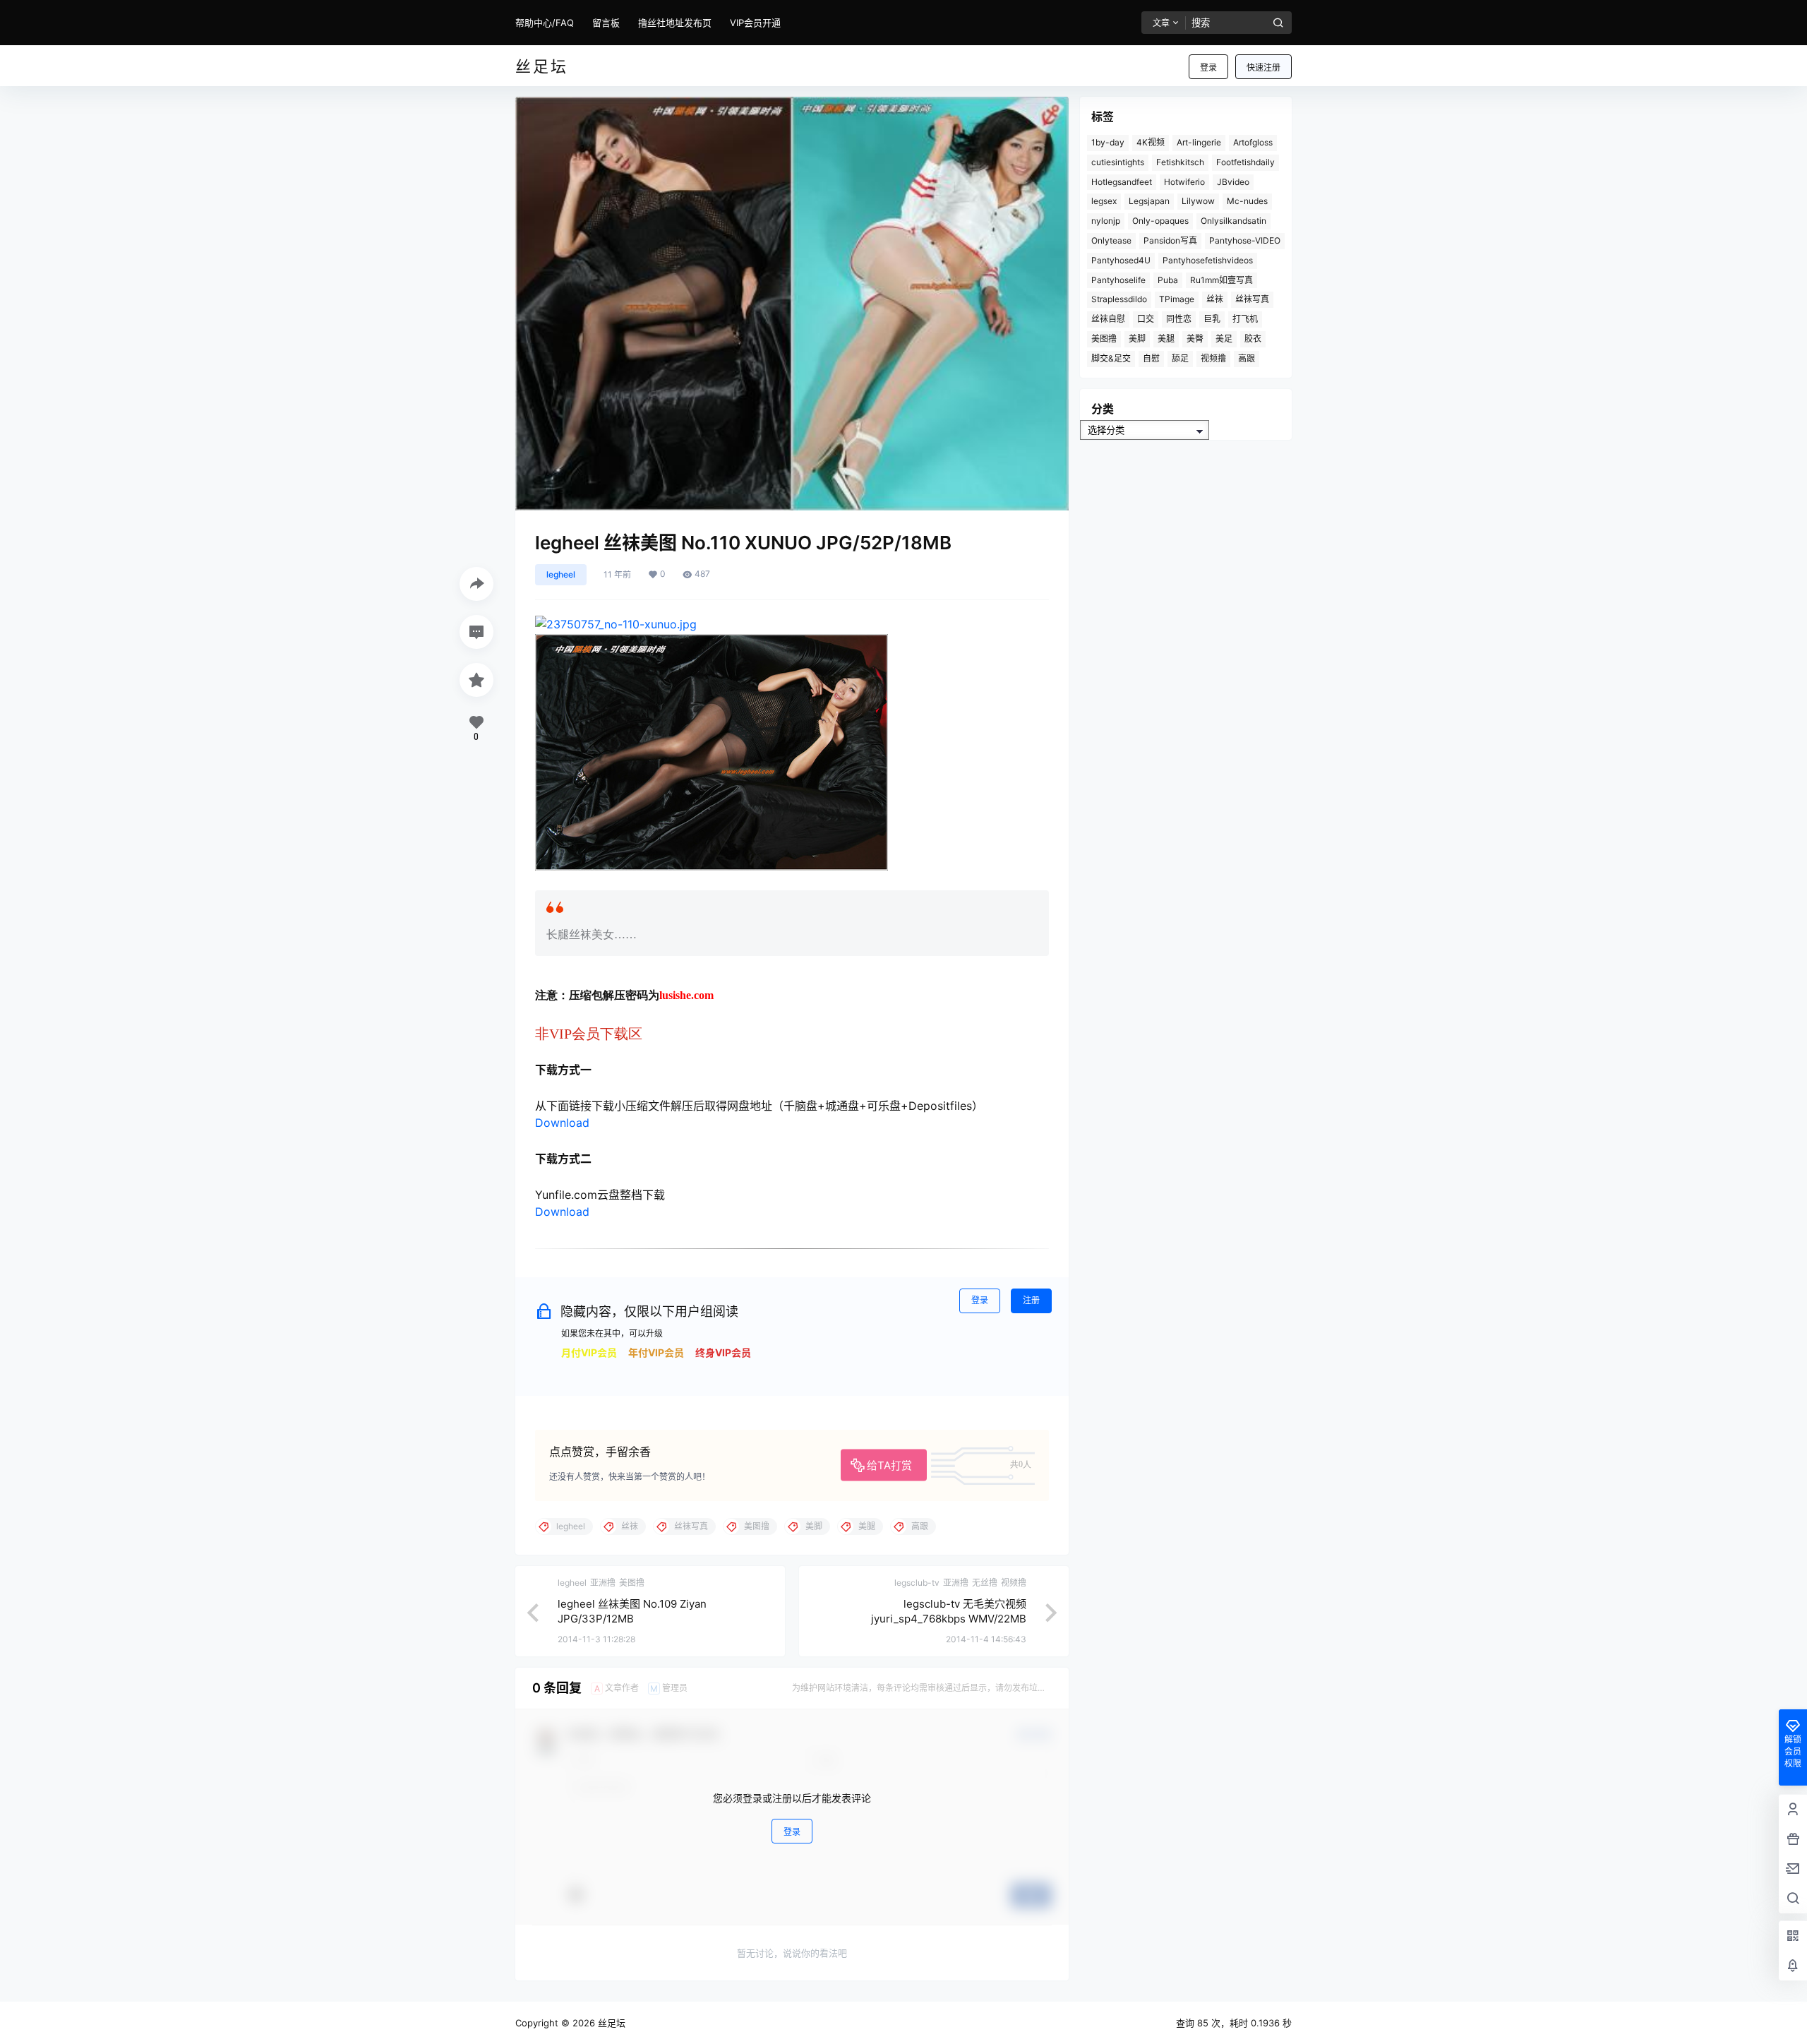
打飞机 (1245, 319)
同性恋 (1179, 319)
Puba (1168, 280)
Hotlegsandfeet (1122, 182)
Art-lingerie (1199, 142)
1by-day (1108, 142)
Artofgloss (1253, 142)
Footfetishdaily (1245, 162)
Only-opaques (1160, 221)
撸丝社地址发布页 (675, 23)
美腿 (1166, 339)
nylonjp (1106, 221)
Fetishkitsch (1180, 162)
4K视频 (1151, 142)
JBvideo (1233, 182)
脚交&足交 (1111, 358)
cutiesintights (1118, 162)
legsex (1104, 201)
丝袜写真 (1252, 299)
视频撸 (1213, 358)
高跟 (1247, 358)
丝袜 (1215, 299)
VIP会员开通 (755, 23)
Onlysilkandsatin (1233, 221)
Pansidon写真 (1170, 240)
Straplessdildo (1119, 299)
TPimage (1177, 299)
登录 (1208, 67)
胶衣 (1253, 339)
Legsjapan (1149, 201)
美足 (1224, 339)
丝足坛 (610, 2023)
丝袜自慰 (1108, 319)
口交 (1146, 319)
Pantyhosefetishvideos (1208, 260)
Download (562, 1123)
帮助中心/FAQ (545, 23)
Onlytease (1111, 240)
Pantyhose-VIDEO (1245, 240)
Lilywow (1198, 201)
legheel (561, 574)
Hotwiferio (1184, 182)
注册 (1031, 1300)
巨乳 (1212, 319)
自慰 (1151, 358)
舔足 (1180, 358)
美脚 (1137, 339)
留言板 (606, 23)
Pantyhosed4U (1121, 260)
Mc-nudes (1247, 201)
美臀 (1195, 339)
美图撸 (1104, 339)
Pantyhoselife (1118, 280)
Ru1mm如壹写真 (1221, 280)
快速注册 (1263, 67)
